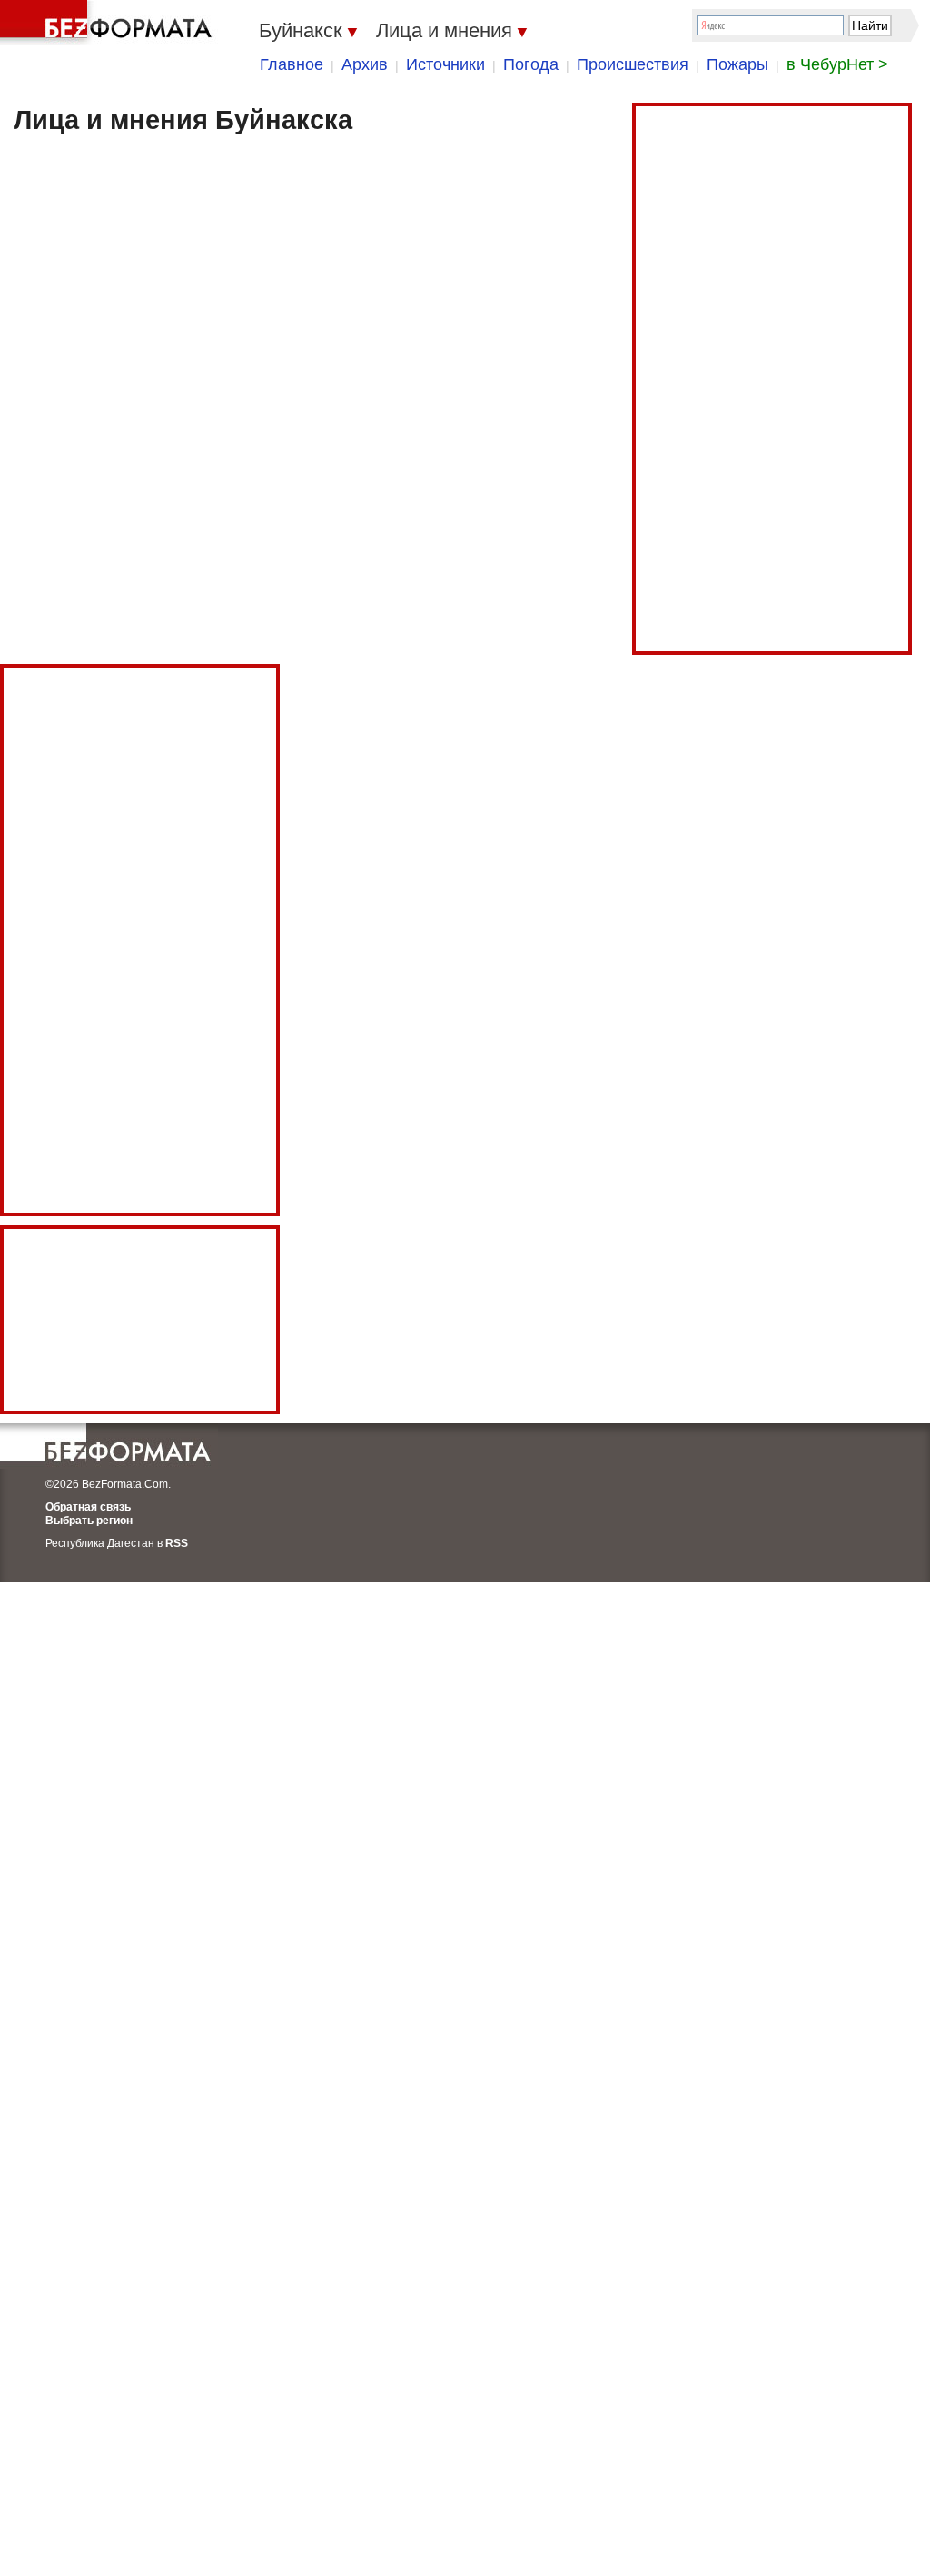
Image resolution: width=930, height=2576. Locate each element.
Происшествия (633, 64)
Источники (445, 64)
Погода (531, 64)
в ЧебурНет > (837, 64)
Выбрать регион (89, 1521)
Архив (365, 64)
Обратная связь (88, 1507)
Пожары (737, 64)
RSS (177, 1543)
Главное (292, 64)
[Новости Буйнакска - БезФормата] (109, 23)
